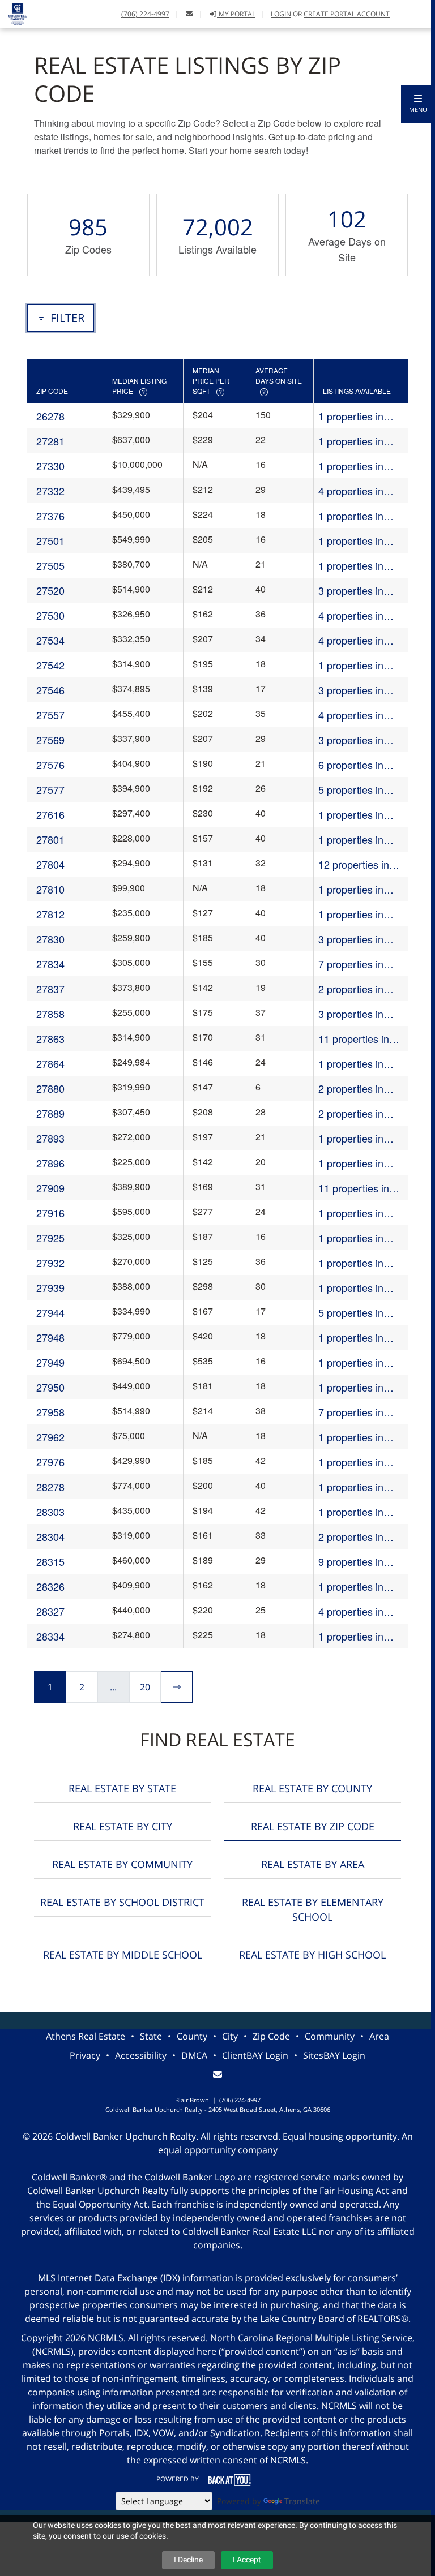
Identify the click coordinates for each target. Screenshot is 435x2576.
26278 (50, 416)
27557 (50, 715)
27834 (50, 964)
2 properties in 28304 (351, 1537)
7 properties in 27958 (351, 1412)
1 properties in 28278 (351, 1487)
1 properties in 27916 (351, 1213)
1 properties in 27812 (351, 914)
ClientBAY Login (255, 2055)
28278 (50, 1487)
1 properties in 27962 (351, 1437)
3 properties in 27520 (351, 591)
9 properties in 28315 (351, 1562)
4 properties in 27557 (351, 715)
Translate (302, 2501)
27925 (50, 1238)
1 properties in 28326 (351, 1587)
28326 (50, 1586)
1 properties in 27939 (351, 1288)
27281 (50, 441)
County (192, 2036)
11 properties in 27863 (354, 1039)
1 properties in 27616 (351, 815)
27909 (50, 1188)
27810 (50, 889)
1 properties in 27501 (351, 541)
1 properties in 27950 (351, 1387)
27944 (50, 1312)
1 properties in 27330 (351, 466)
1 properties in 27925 (351, 1238)
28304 (50, 1536)
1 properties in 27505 (351, 566)
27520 (50, 590)
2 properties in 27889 (351, 1113)
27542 (50, 665)
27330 (50, 466)
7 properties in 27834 (351, 964)
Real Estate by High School (312, 1955)
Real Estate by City (123, 1826)
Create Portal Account (347, 14)
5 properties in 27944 (351, 1313)
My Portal (236, 14)
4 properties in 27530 (351, 615)
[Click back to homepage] (13, 13)
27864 (50, 1063)
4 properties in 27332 (351, 491)
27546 (50, 690)
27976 (50, 1462)
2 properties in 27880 (351, 1089)
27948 (50, 1337)
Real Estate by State (122, 1788)
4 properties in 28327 (351, 1611)
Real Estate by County (312, 1788)
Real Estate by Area (313, 1864)
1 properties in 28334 (351, 1636)
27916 (50, 1213)
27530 (50, 615)
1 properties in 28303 (351, 1512)
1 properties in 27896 (351, 1163)
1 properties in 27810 (351, 889)
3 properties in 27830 (351, 939)
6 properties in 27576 (351, 765)
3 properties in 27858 (351, 1014)
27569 (50, 740)
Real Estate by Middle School (123, 1955)
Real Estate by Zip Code (313, 1826)
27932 (50, 1263)
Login (281, 14)
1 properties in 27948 (351, 1338)
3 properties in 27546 (351, 690)
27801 (50, 839)
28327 (50, 1611)
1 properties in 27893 (351, 1138)
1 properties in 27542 (351, 665)
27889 (50, 1113)
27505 (50, 565)
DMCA (194, 2055)
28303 (50, 1512)
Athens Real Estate (86, 2036)
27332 (50, 491)
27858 (50, 1014)
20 (145, 1687)
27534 (50, 640)
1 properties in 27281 (351, 441)
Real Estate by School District (122, 1902)
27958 (50, 1412)
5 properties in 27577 (351, 790)
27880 (50, 1088)
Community (330, 2036)
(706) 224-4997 (145, 14)
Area (379, 2036)
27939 (50, 1287)
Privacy (85, 2055)
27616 (50, 814)
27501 (50, 540)
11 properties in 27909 (354, 1188)
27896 (50, 1163)
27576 (50, 765)
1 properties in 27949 (351, 1362)
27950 (50, 1387)
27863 (50, 1038)
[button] (418, 104)
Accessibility (141, 2055)
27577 (50, 789)
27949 (50, 1362)
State (151, 2036)
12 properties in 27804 (354, 864)
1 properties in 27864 (351, 1064)
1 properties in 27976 (351, 1462)
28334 (50, 1636)
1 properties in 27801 (351, 840)
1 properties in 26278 (351, 416)
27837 (50, 989)
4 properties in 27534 (351, 640)
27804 (50, 864)
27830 (50, 939)
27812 (50, 914)
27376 (50, 516)
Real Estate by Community (122, 1864)
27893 (50, 1138)
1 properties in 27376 (351, 516)
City (230, 2036)
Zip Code (271, 2036)
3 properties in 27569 (351, 740)
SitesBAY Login (334, 2055)
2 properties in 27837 (351, 989)
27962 (50, 1437)
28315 (50, 1561)
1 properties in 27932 (351, 1263)
